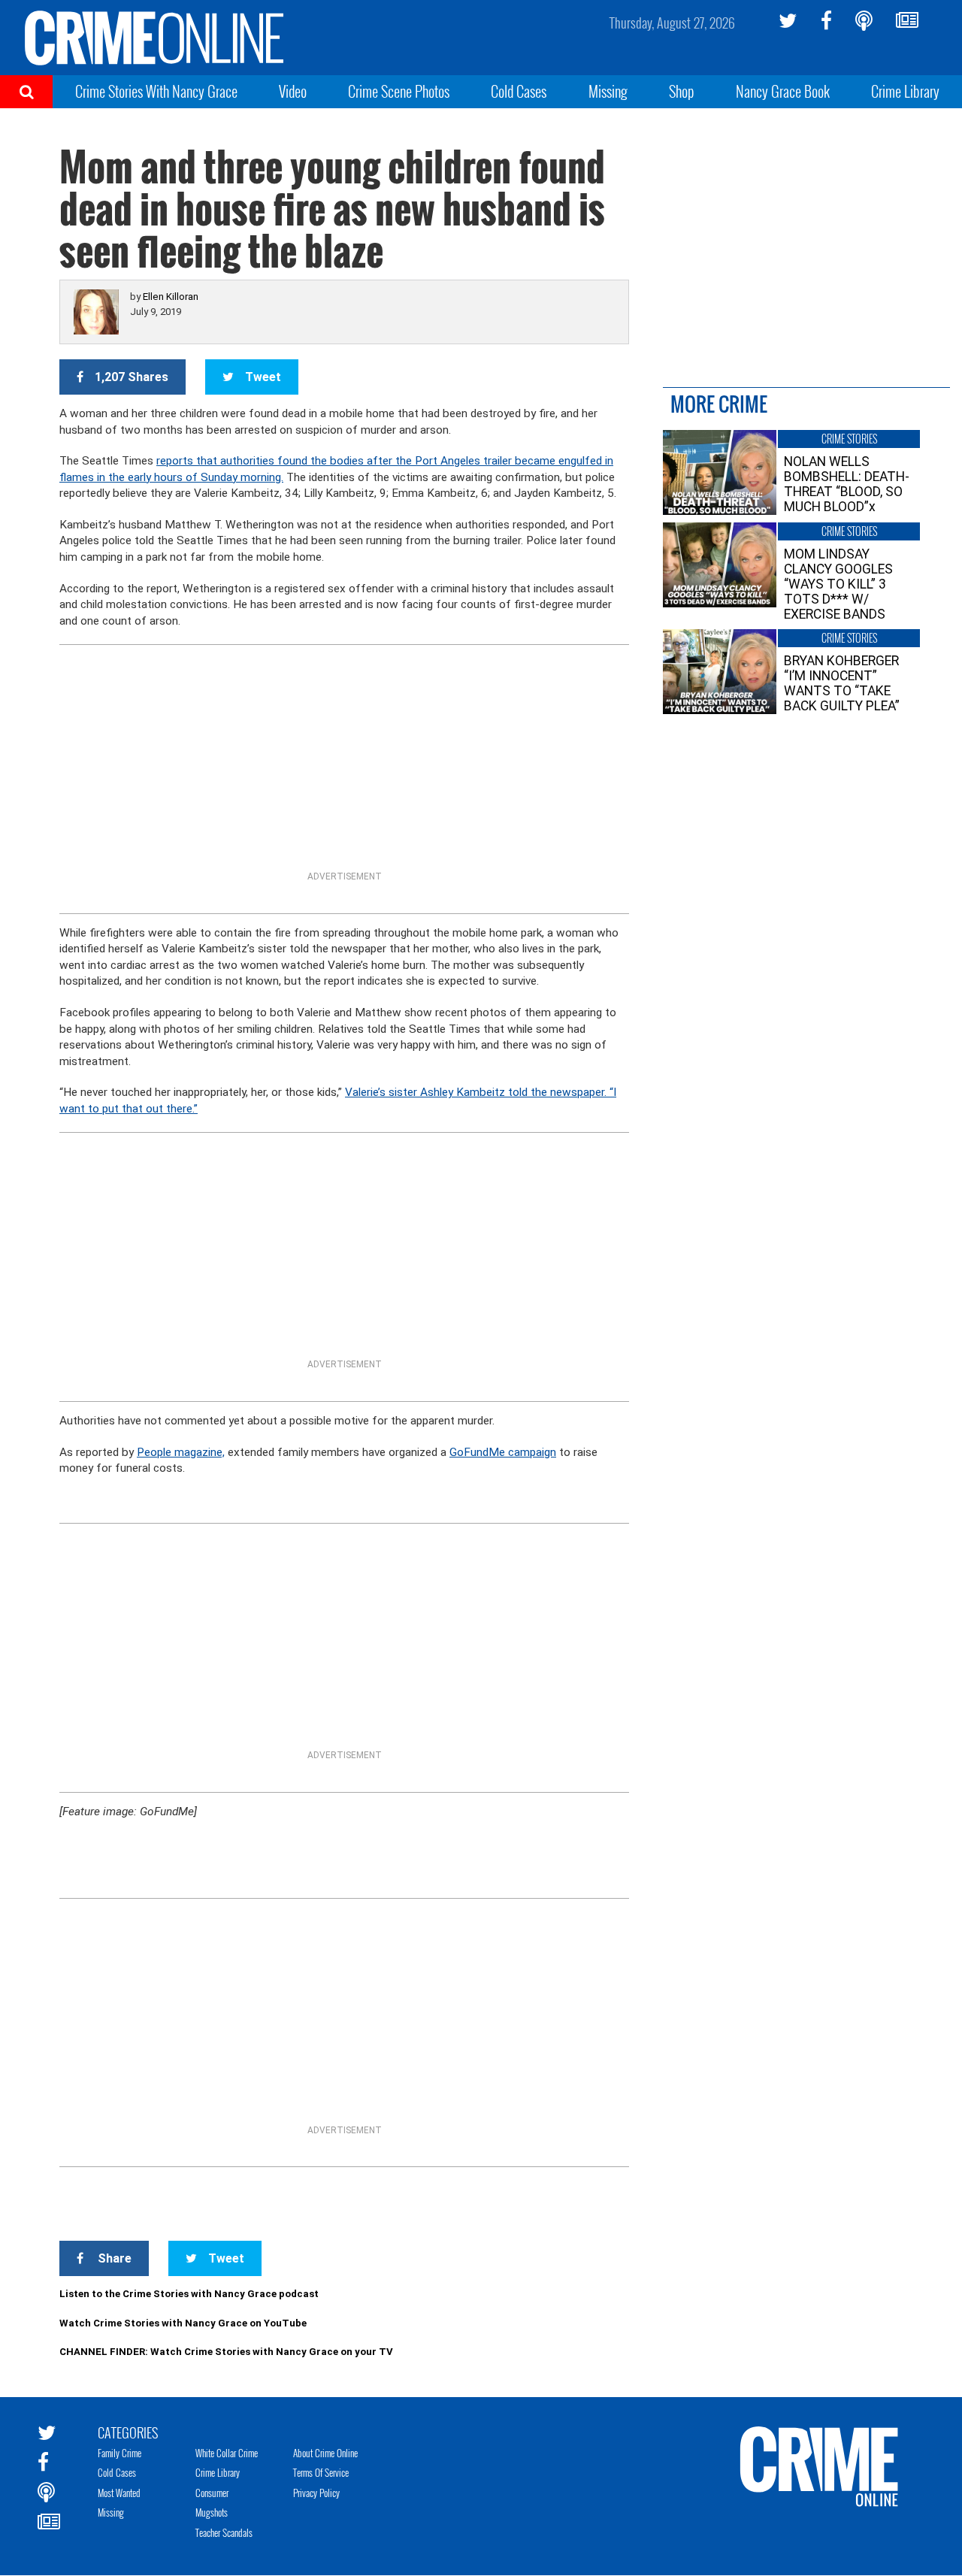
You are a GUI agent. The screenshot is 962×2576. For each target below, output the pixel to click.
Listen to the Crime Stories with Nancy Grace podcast (189, 2294)
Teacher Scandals (224, 2532)
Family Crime (119, 2453)
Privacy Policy (316, 2493)
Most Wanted (119, 2493)
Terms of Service (321, 2472)
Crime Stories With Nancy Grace (156, 91)
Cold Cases (519, 91)
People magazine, (181, 1452)
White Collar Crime (227, 2453)
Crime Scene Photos (399, 91)
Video (293, 91)
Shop (682, 91)
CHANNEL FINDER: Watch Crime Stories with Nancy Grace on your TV (226, 2352)
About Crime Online (325, 2453)
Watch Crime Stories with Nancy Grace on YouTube (183, 2323)
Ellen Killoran (171, 297)
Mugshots (212, 2512)
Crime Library (905, 91)
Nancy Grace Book (783, 91)
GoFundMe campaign (503, 1452)
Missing (608, 91)
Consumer (212, 2493)
